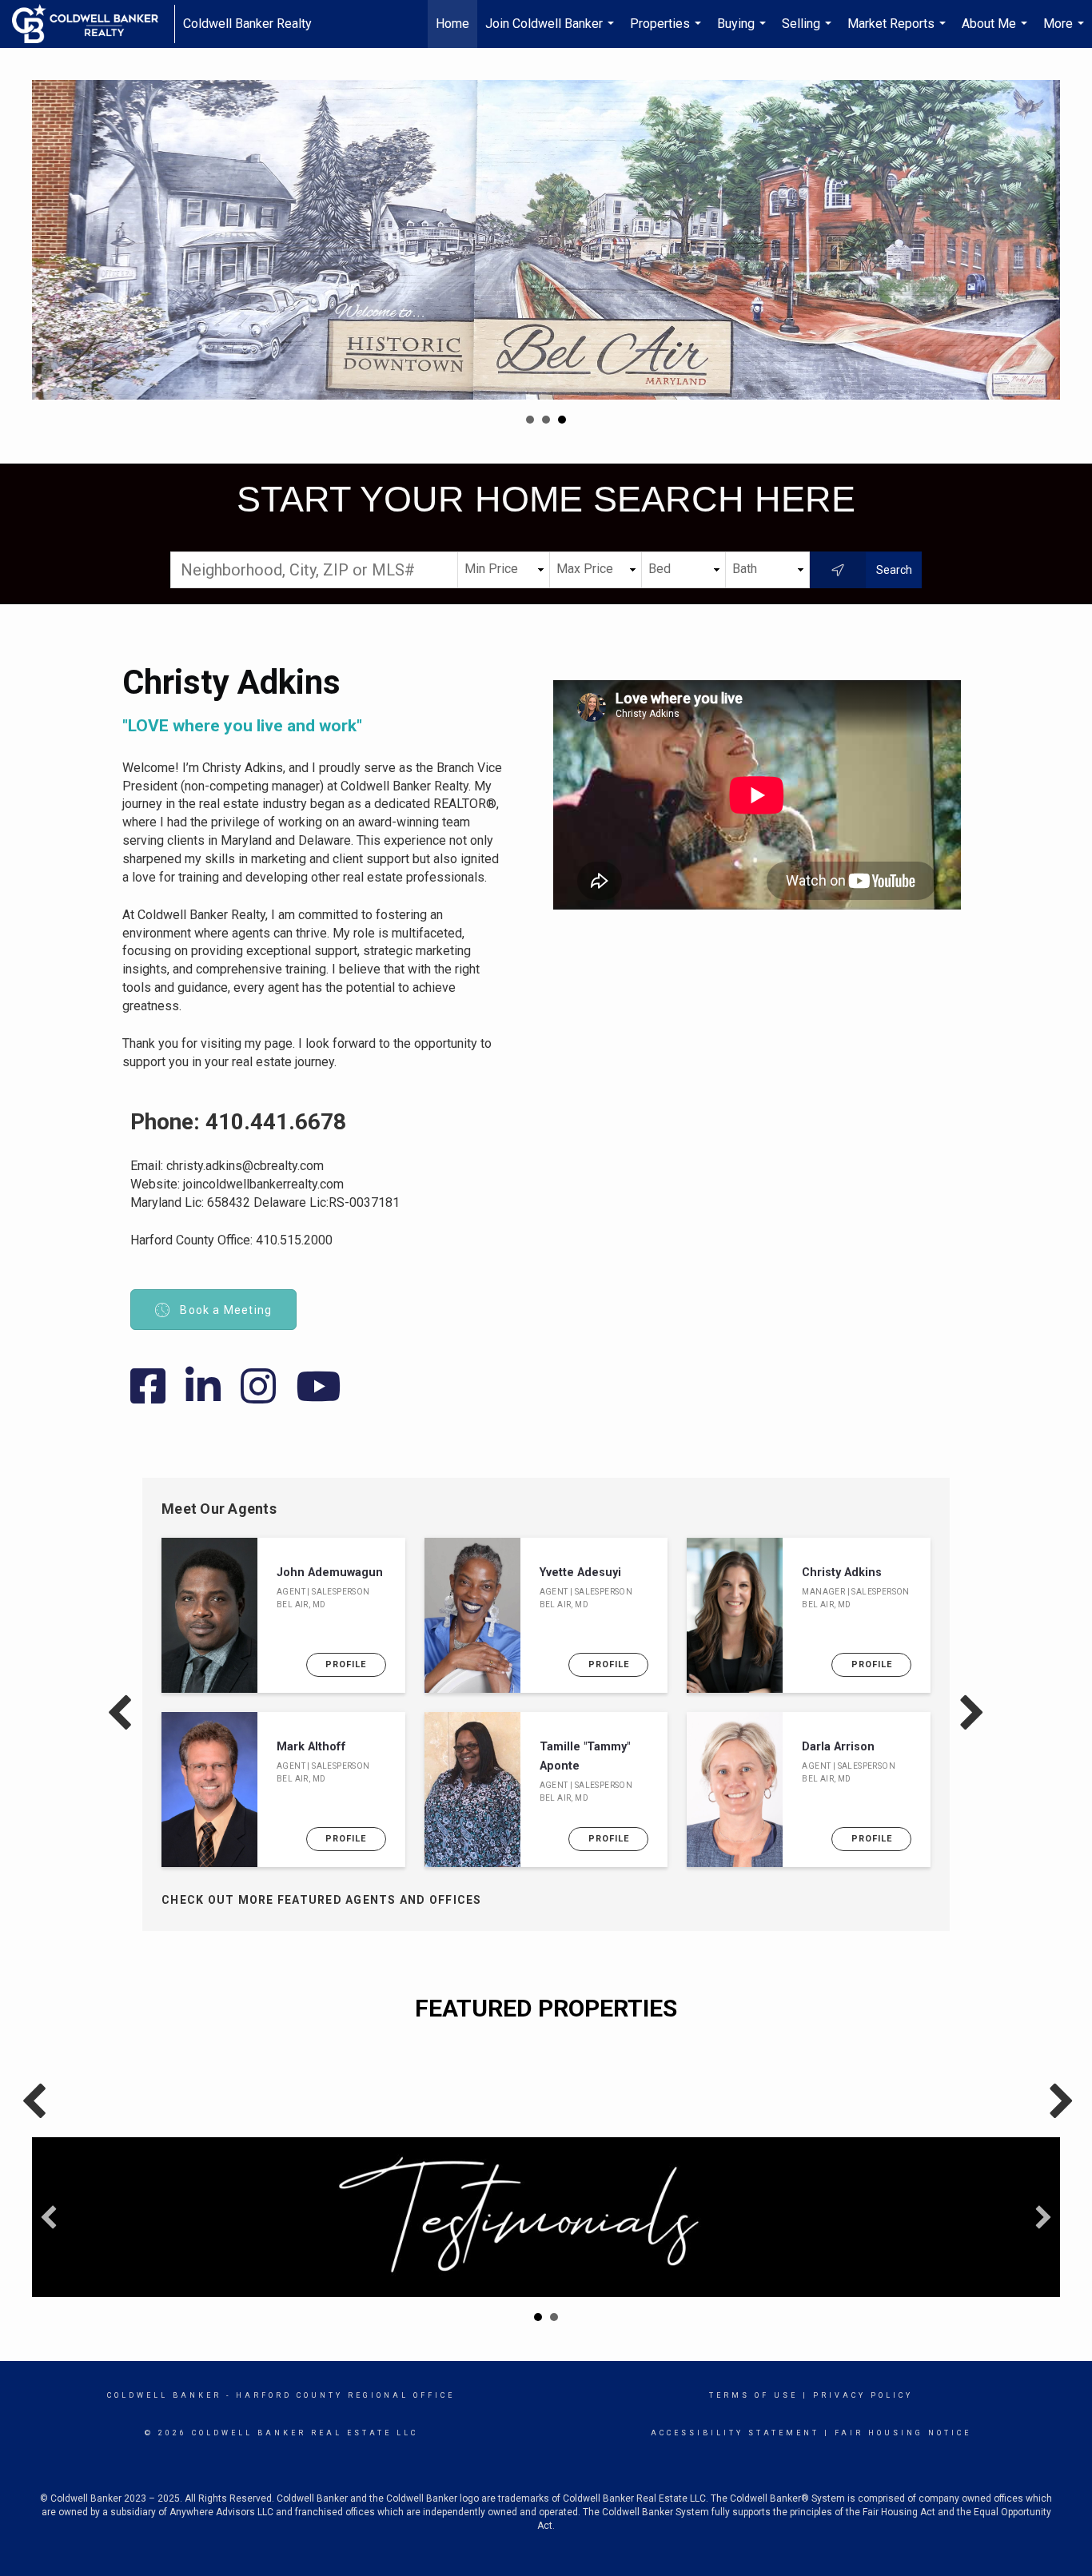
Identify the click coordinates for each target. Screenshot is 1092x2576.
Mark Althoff (311, 1747)
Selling (809, 32)
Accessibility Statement (735, 2433)
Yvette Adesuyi (580, 1573)
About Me (996, 32)
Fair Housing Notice (903, 2433)
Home (452, 24)
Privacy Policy (863, 2395)
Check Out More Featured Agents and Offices (322, 1900)
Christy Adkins (842, 1573)
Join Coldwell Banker (552, 32)
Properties (668, 32)
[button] (49, 2217)
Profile (346, 1664)
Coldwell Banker (164, 2395)
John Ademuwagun (330, 1573)
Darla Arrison (838, 1747)
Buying (743, 32)
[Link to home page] (93, 24)
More (1066, 32)
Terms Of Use (753, 2395)
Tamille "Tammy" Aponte (585, 1756)
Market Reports (899, 32)
